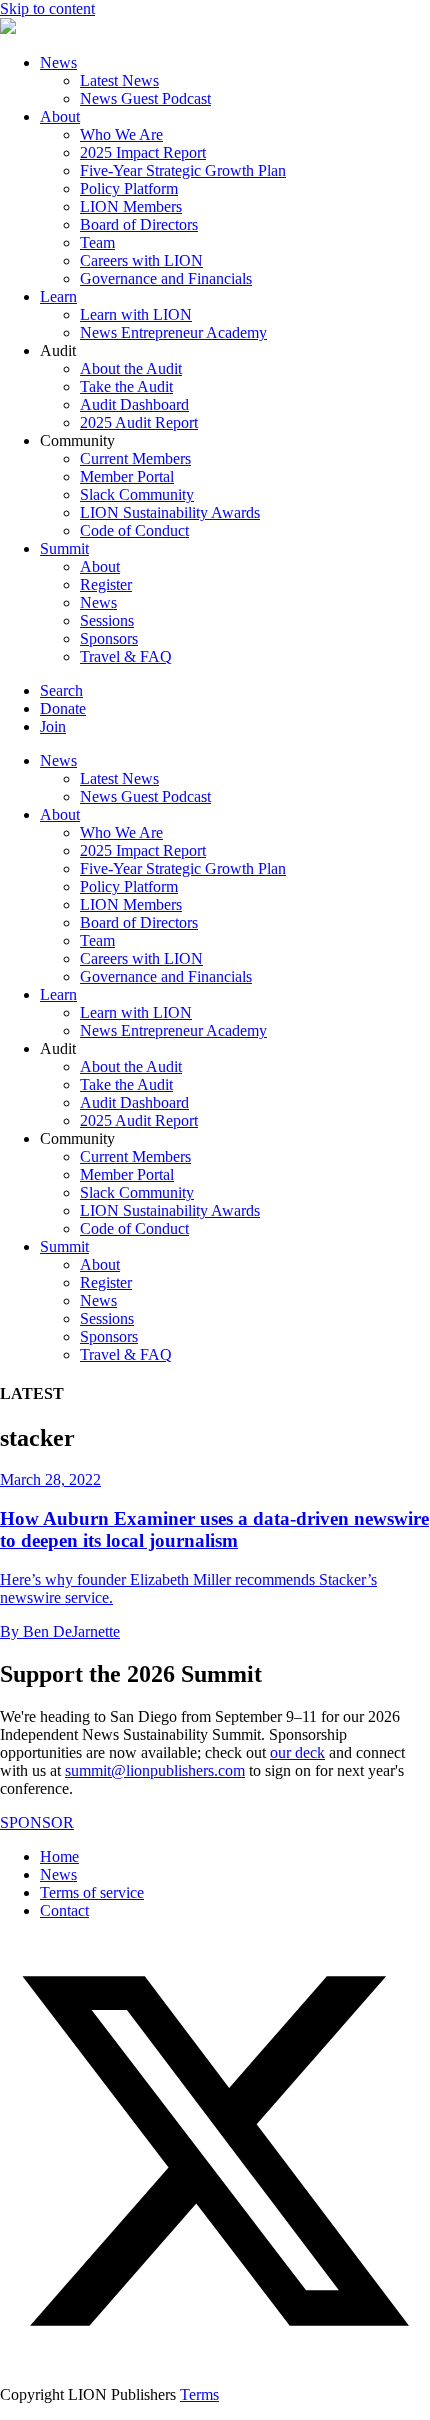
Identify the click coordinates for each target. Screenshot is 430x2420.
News (58, 62)
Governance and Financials (166, 278)
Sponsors (109, 638)
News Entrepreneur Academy (173, 332)
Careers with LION (141, 260)
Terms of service (92, 1892)
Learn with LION (136, 314)
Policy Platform (129, 188)
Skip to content (47, 8)
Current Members (135, 458)
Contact (64, 1910)
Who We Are (121, 134)
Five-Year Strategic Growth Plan (183, 170)
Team (97, 242)
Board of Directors (139, 224)
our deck (297, 1752)
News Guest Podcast (145, 98)
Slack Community (137, 494)
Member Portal (127, 476)
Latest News (119, 80)
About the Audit (131, 368)
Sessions (107, 620)
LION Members (131, 206)
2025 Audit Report (139, 422)
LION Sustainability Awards (170, 512)
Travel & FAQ (126, 656)
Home (59, 1856)
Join (53, 726)
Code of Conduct (134, 530)
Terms (199, 2394)
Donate (63, 708)
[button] (215, 2360)
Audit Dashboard (134, 404)
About (60, 116)
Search (61, 690)
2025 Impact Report (143, 152)
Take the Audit (126, 386)
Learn (58, 296)
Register (106, 584)
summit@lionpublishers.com (155, 1770)
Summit (64, 548)
